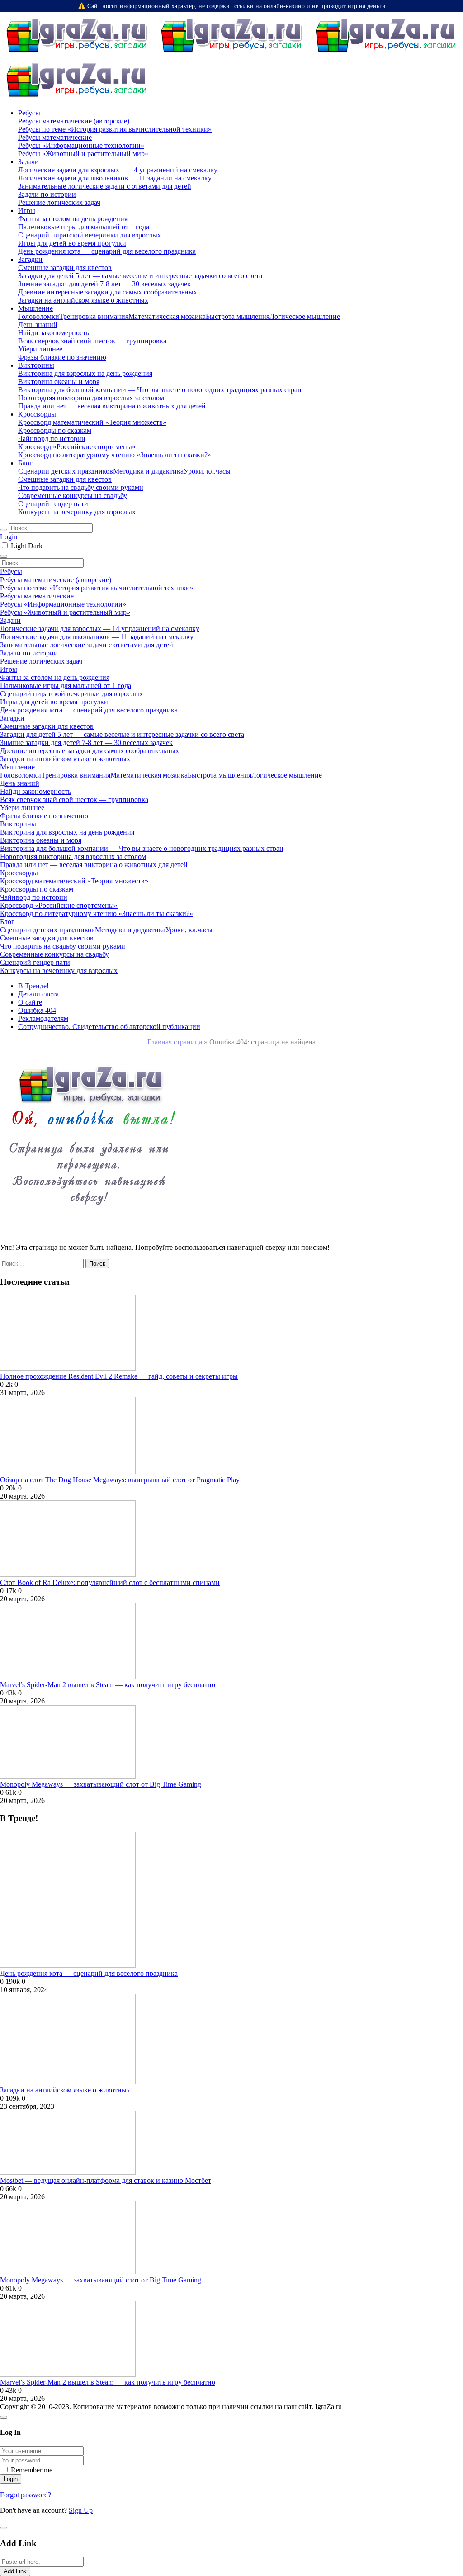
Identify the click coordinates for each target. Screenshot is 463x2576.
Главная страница (175, 1042)
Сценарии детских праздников (66, 471)
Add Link (15, 2571)
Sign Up (81, 2510)
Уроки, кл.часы (207, 471)
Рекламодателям (43, 1018)
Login (9, 537)
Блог (25, 463)
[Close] (4, 2417)
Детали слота (38, 994)
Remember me (32, 2470)
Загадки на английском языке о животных (65, 2090)
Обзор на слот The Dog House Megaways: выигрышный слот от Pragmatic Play (120, 1480)
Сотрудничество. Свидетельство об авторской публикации (109, 1027)
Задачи (28, 162)
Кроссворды (37, 414)
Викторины (36, 365)
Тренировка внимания (94, 316)
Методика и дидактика (148, 471)
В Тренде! (33, 986)
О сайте (30, 1002)
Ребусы (29, 113)
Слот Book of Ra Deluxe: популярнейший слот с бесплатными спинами (110, 1582)
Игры (27, 211)
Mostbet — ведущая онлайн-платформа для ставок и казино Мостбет (106, 2180)
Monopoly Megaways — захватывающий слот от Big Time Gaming (101, 1784)
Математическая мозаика (167, 316)
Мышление (35, 308)
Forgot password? (26, 2495)
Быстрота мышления (238, 316)
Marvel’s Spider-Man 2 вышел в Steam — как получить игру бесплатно (108, 1685)
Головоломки (39, 316)
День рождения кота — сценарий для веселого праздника (89, 1973)
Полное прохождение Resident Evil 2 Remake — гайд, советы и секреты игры (119, 1376)
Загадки (30, 259)
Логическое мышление (305, 316)
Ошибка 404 (37, 1010)
